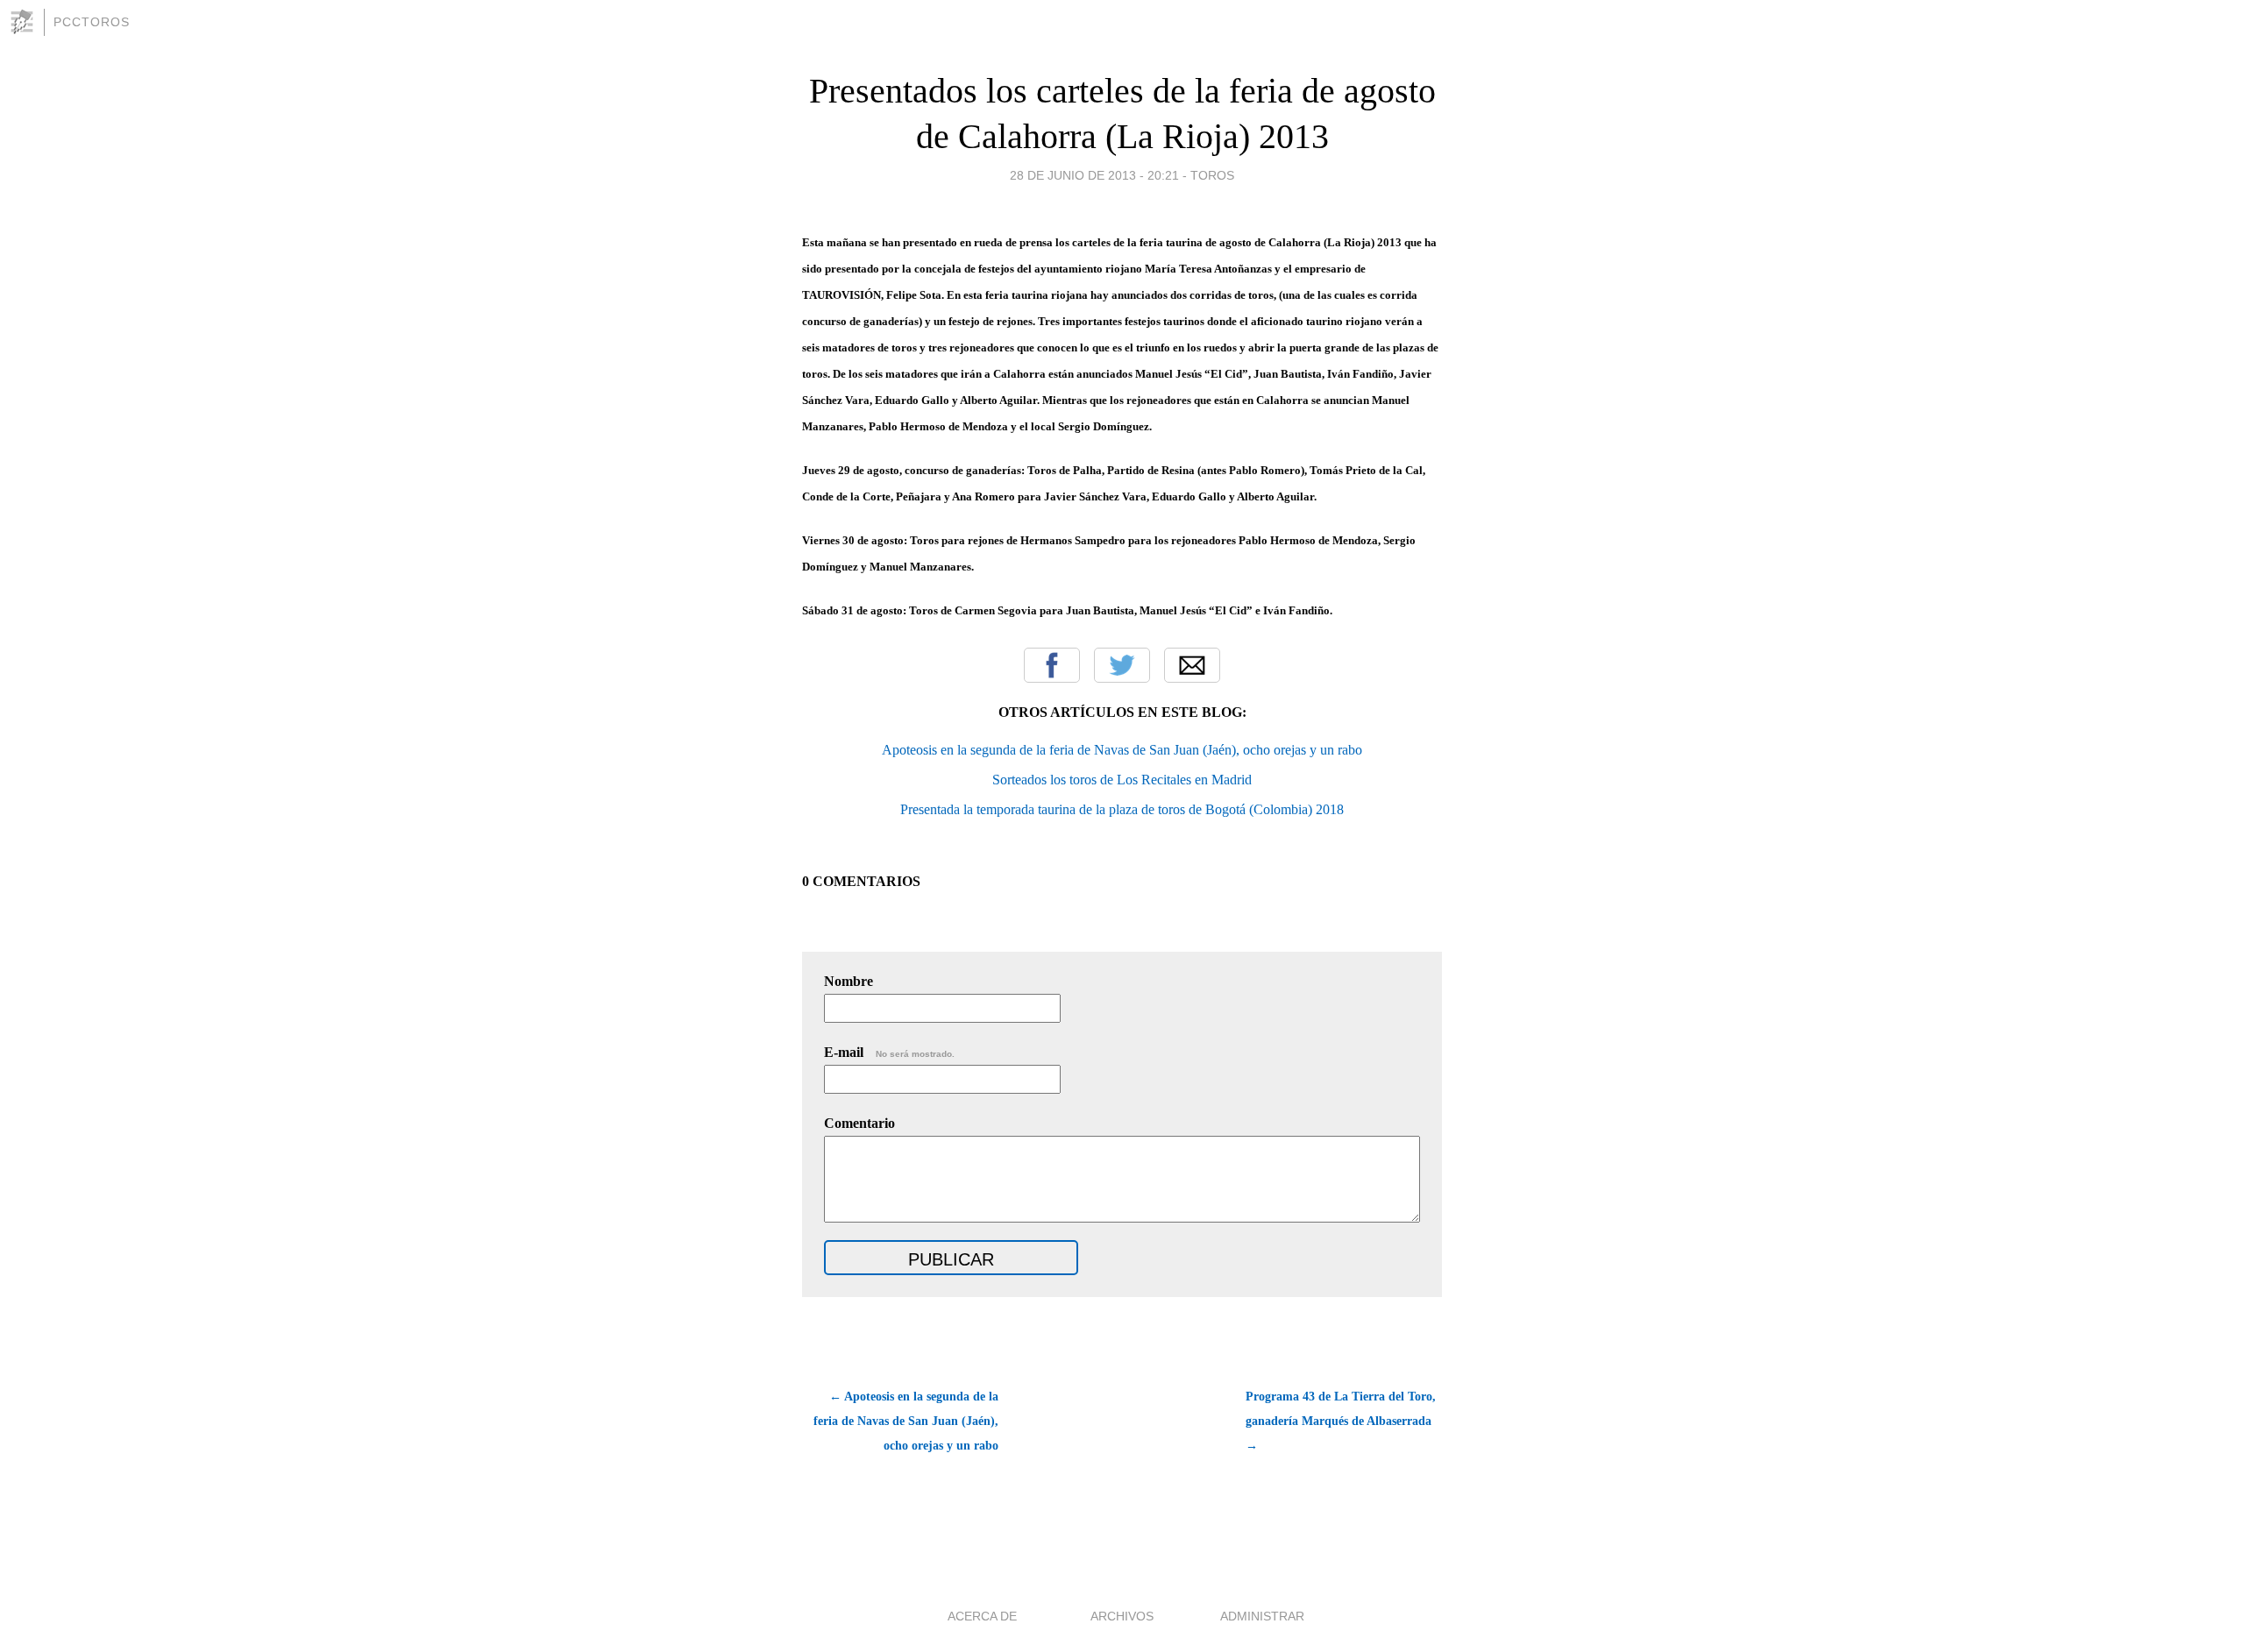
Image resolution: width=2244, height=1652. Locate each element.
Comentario (859, 1123)
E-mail (889, 1052)
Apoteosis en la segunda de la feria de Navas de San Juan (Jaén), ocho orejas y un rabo (1122, 750)
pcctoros (92, 22)
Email (1192, 665)
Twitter (1122, 665)
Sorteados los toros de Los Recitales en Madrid (1122, 780)
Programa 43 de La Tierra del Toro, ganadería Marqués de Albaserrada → (1341, 1421)
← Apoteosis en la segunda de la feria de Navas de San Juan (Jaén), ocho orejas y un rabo (906, 1421)
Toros (1212, 175)
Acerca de (982, 1616)
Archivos (1122, 1616)
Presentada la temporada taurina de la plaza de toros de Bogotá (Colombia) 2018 (1122, 809)
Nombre (849, 981)
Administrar (1262, 1616)
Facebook (1052, 665)
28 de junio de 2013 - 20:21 (1094, 175)
